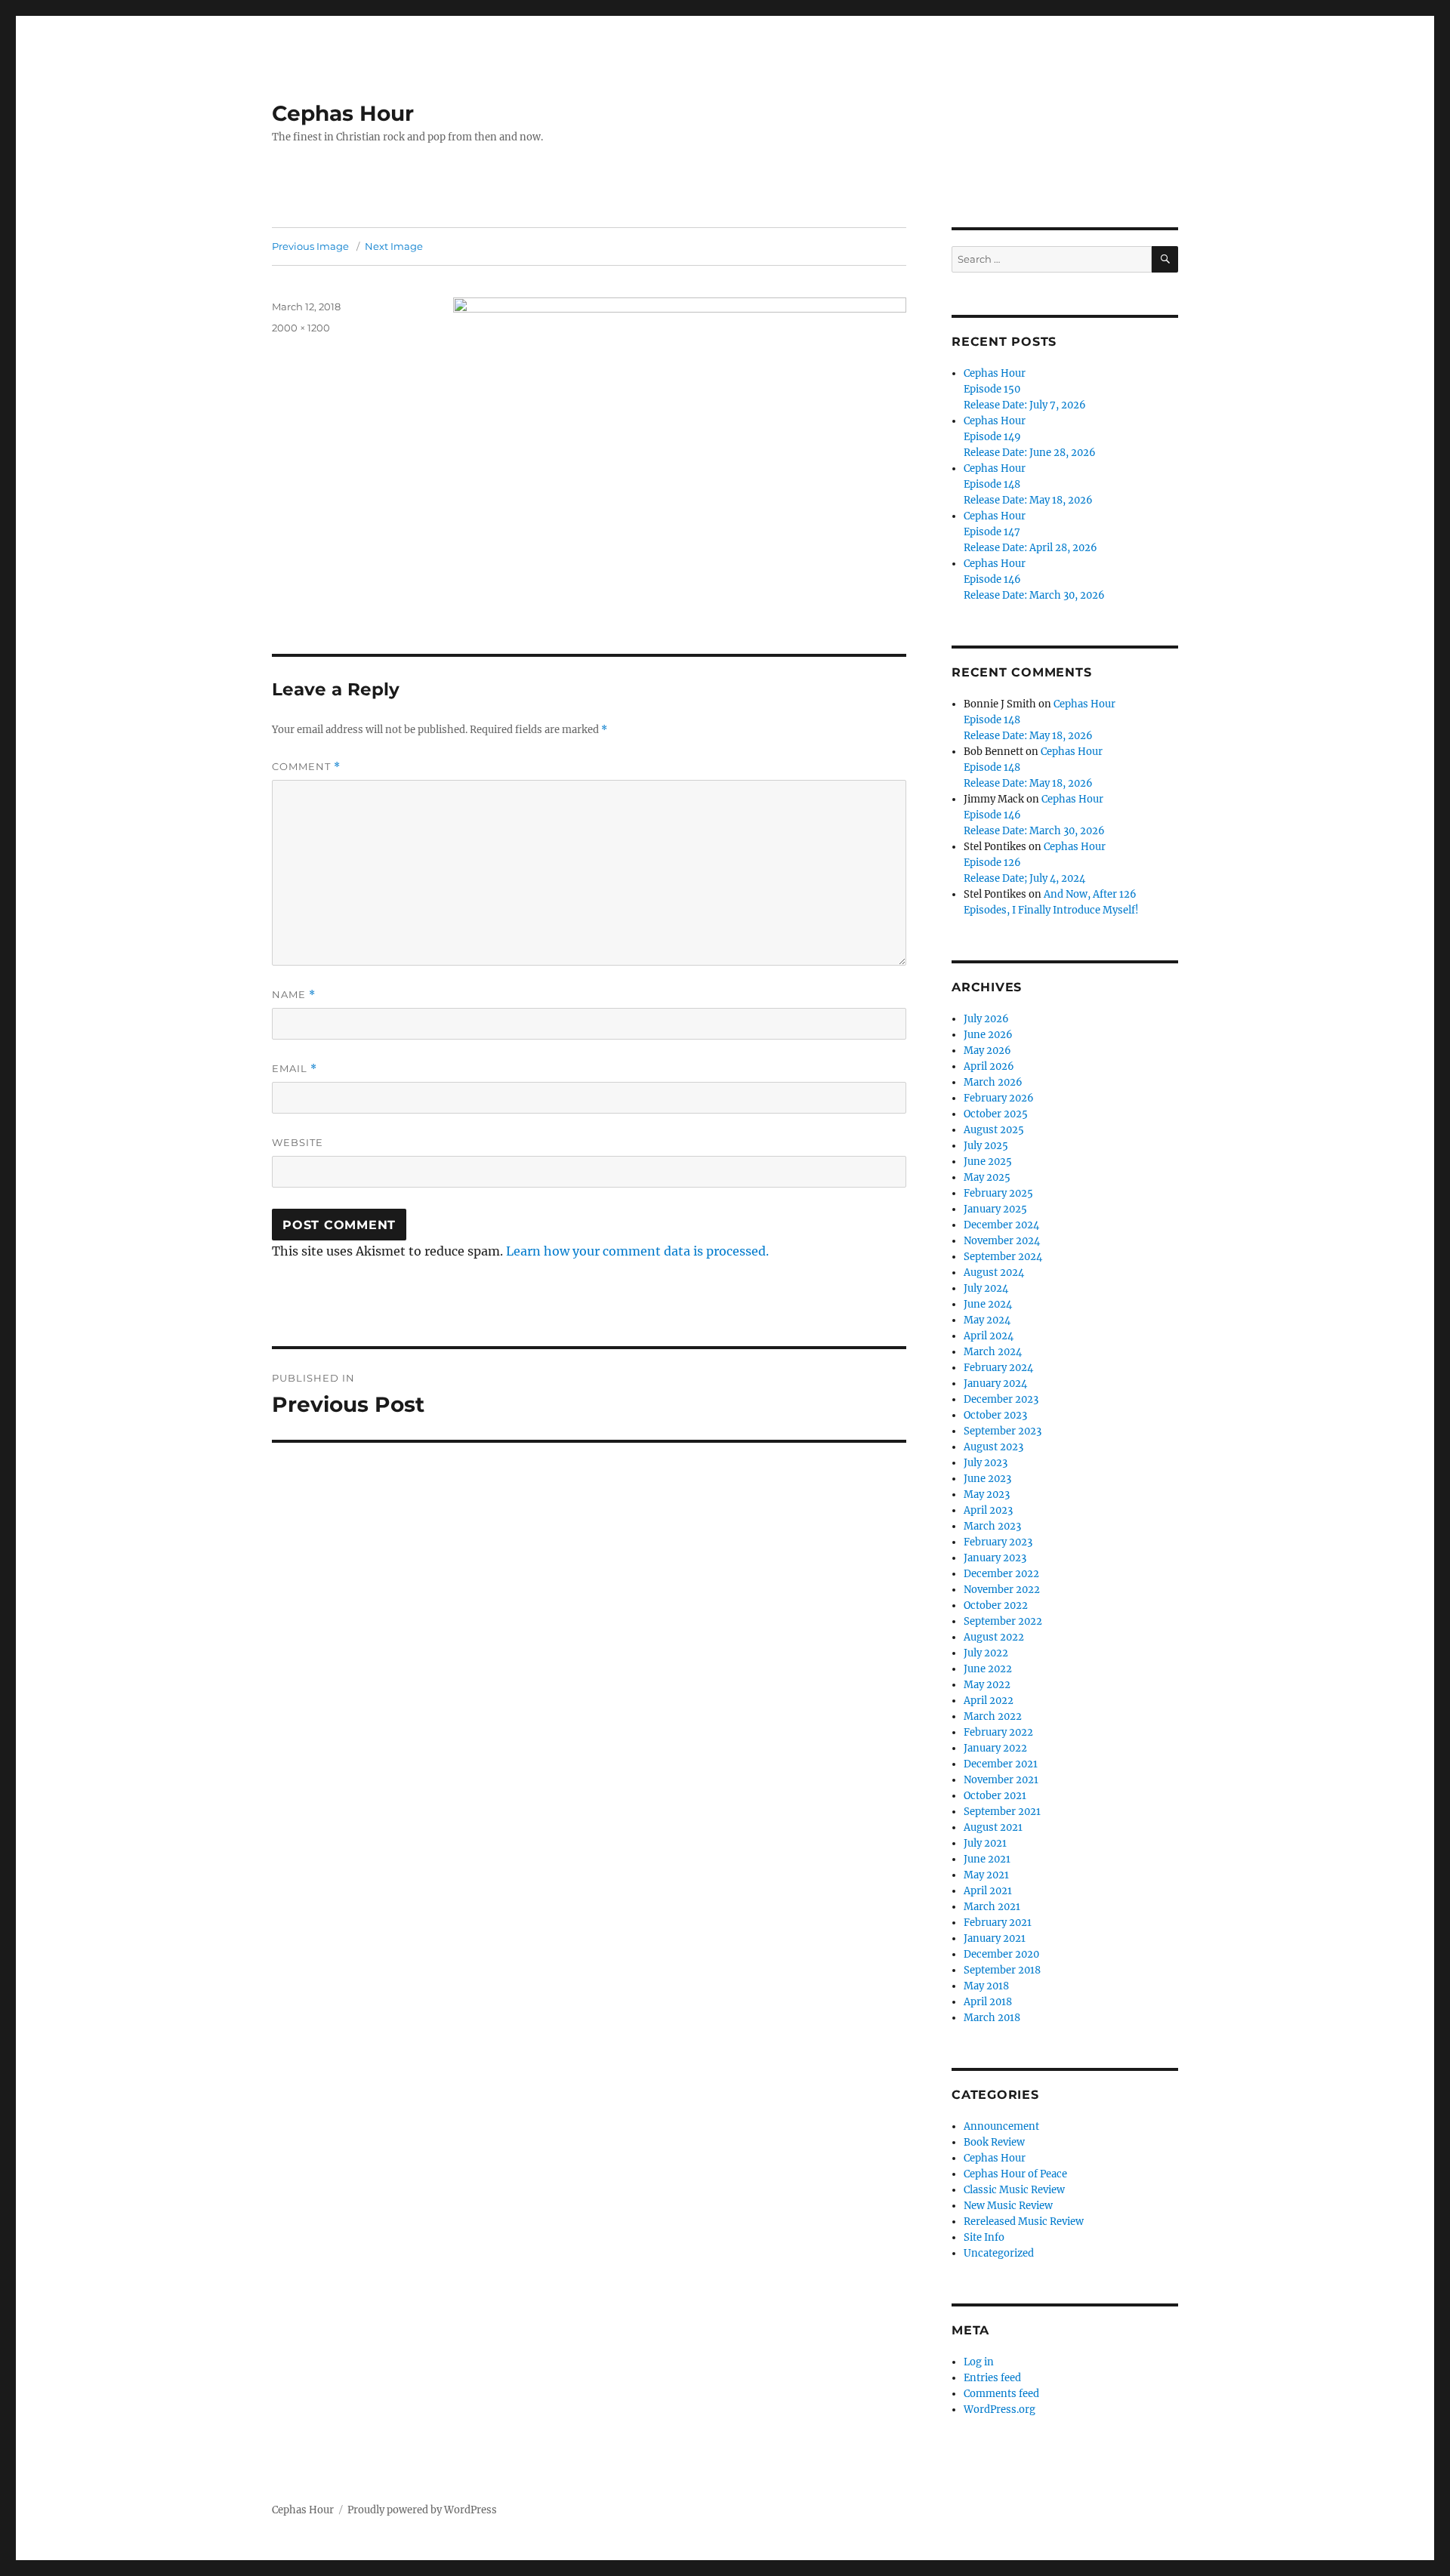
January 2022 (995, 1748)
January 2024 (995, 1384)
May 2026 (987, 1051)
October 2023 (995, 1415)
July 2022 (986, 1653)
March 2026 (993, 1082)
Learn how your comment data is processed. (637, 1251)
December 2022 (1001, 1574)
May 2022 (987, 1685)
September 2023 (1003, 1431)
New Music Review (1008, 2206)
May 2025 (987, 1177)
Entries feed (992, 2378)
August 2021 (993, 1827)
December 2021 (1001, 1764)
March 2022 (993, 1716)
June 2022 (988, 1669)
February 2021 (998, 1923)
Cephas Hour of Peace (1015, 2174)
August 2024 (994, 1273)
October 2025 (996, 1114)
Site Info (984, 2237)
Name (294, 995)
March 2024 (993, 1352)
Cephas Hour (343, 113)
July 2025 (986, 1146)
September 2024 (1003, 1257)
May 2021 (986, 1875)
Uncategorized (999, 2253)
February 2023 (998, 1542)
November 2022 (1002, 1590)
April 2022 (989, 1701)
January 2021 (995, 1938)
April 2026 (989, 1066)
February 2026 (999, 1098)
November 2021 (1001, 1780)
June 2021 (987, 1859)
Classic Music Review (1014, 2190)
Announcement (1001, 2126)
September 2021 (1002, 1812)
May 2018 (986, 1986)
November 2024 (1002, 1241)
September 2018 (1002, 1970)
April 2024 (989, 1336)
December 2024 (1001, 1225)
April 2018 (988, 2002)
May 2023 (987, 1494)
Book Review (994, 2142)
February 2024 (998, 1368)
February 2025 (998, 1193)
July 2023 (986, 1463)
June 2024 (988, 1304)
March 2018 (992, 2018)
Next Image (394, 246)
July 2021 (985, 1843)
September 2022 (1003, 1621)
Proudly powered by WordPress (422, 2510)
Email (295, 1069)
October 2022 (996, 1605)
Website (298, 1142)
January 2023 (995, 1558)
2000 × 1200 (301, 328)
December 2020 (1001, 1954)
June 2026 (988, 1035)
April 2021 (988, 1891)
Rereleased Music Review (1024, 2222)
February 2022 (998, 1732)
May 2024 (987, 1320)
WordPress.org (1000, 2410)
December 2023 (1001, 1399)
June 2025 (988, 1162)
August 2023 (993, 1447)
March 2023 (992, 1526)
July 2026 (986, 1019)
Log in (979, 2362)
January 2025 (995, 1209)
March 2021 (992, 1907)
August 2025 (994, 1130)
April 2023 (988, 1510)
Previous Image (310, 246)
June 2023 (987, 1479)
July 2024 (986, 1288)
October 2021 (995, 1796)
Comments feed (1001, 2394)
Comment (306, 767)
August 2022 (994, 1637)
